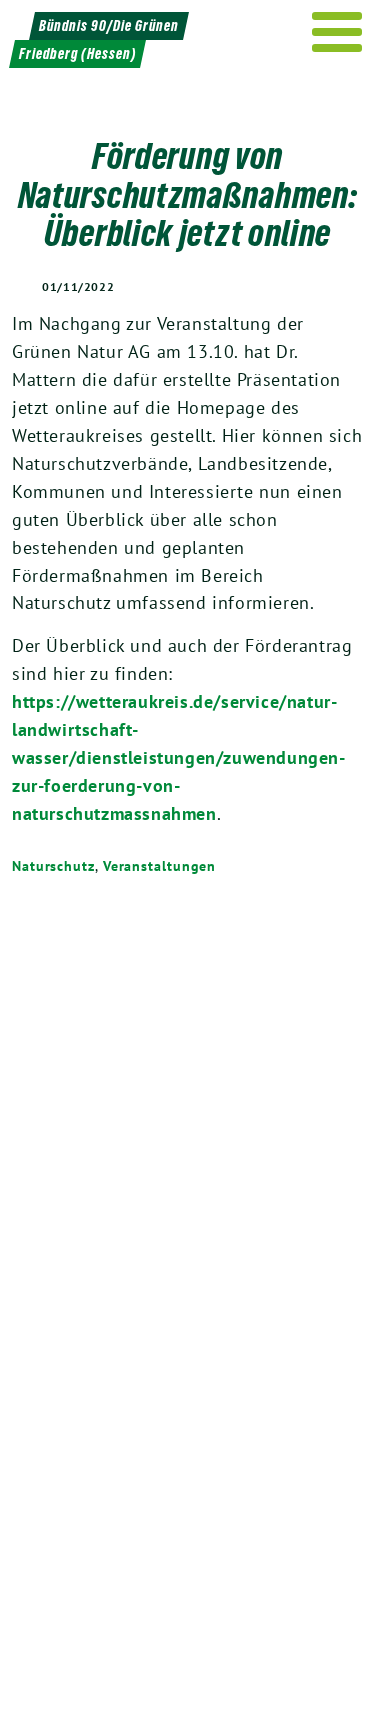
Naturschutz (53, 866)
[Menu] (337, 32)
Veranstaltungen (160, 866)
